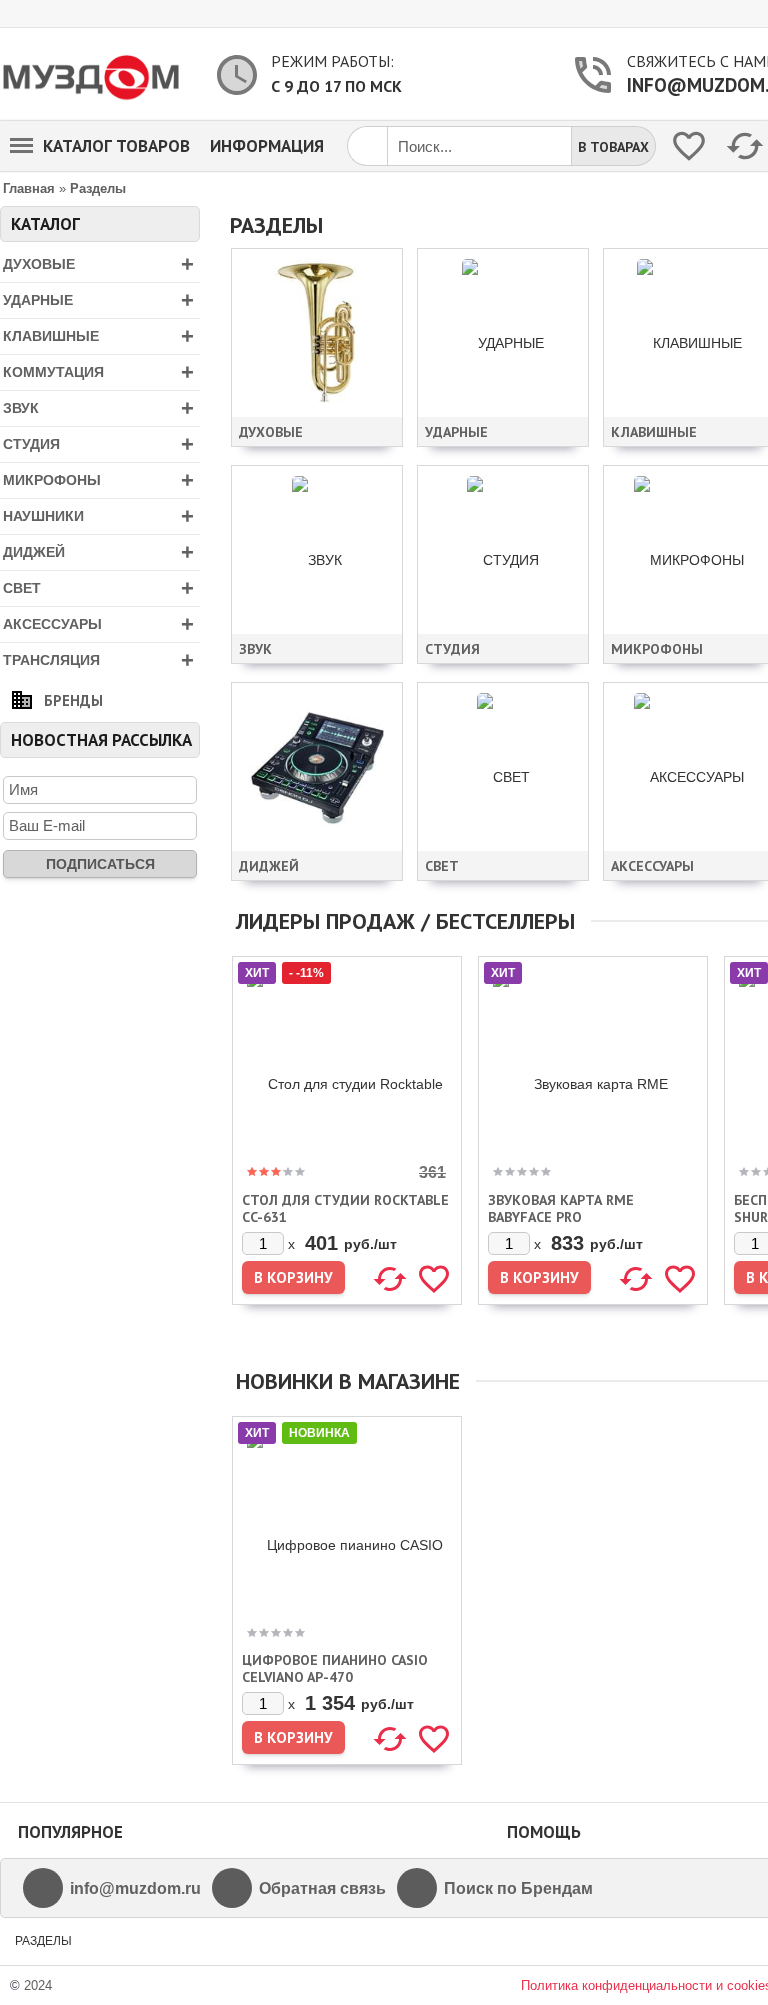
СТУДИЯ (98, 444)
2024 (38, 1985)
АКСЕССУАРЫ (98, 624)
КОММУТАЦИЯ (98, 372)
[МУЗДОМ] (92, 74)
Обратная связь (322, 1888)
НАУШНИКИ (98, 516)
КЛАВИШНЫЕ (98, 336)
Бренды (73, 700)
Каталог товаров (116, 146)
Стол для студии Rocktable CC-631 (345, 1208)
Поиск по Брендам (518, 1888)
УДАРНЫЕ (98, 300)
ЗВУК (98, 408)
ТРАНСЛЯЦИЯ (98, 660)
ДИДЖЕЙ (98, 552)
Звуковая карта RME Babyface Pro (561, 1208)
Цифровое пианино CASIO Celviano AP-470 (335, 1668)
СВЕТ (98, 588)
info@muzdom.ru (135, 1888)
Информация (267, 146)
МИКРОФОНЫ (98, 480)
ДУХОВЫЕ (98, 264)
